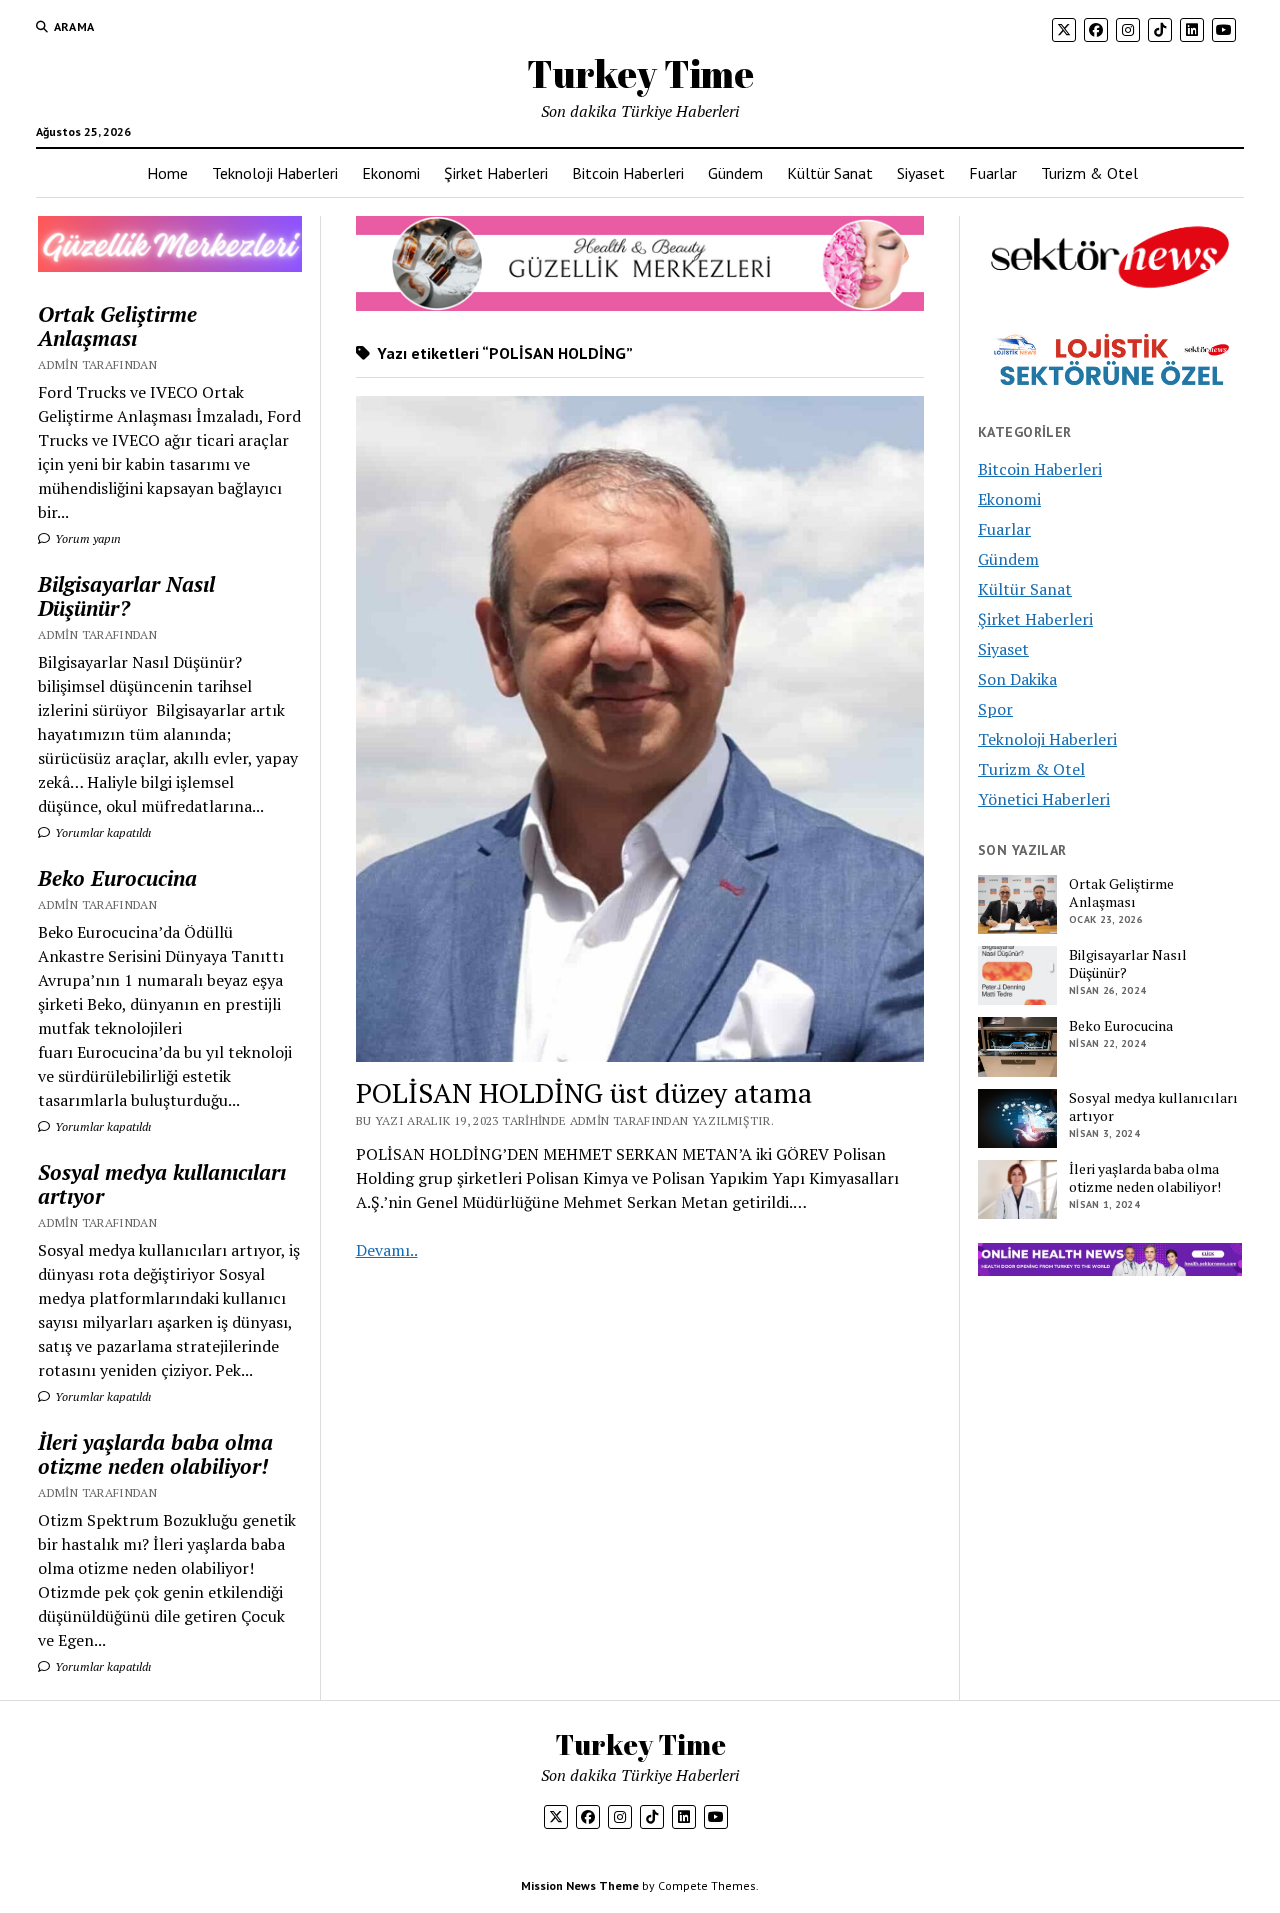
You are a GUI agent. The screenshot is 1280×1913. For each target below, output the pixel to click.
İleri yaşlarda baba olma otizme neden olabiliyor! (155, 1454)
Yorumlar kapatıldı (101, 832)
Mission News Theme (580, 1885)
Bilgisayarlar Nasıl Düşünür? (126, 596)
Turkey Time (640, 73)
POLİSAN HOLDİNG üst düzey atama (584, 1092)
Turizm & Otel (1089, 173)
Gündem (735, 173)
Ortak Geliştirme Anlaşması (117, 326)
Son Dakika (1017, 679)
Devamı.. (387, 1250)
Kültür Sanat (830, 173)
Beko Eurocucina (117, 878)
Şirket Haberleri (496, 173)
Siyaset (921, 173)
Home (167, 173)
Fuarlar (993, 173)
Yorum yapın (86, 538)
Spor (995, 709)
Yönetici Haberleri (1044, 799)
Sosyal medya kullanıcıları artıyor (162, 1184)
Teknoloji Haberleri (275, 173)
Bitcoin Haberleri (628, 173)
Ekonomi (391, 173)
